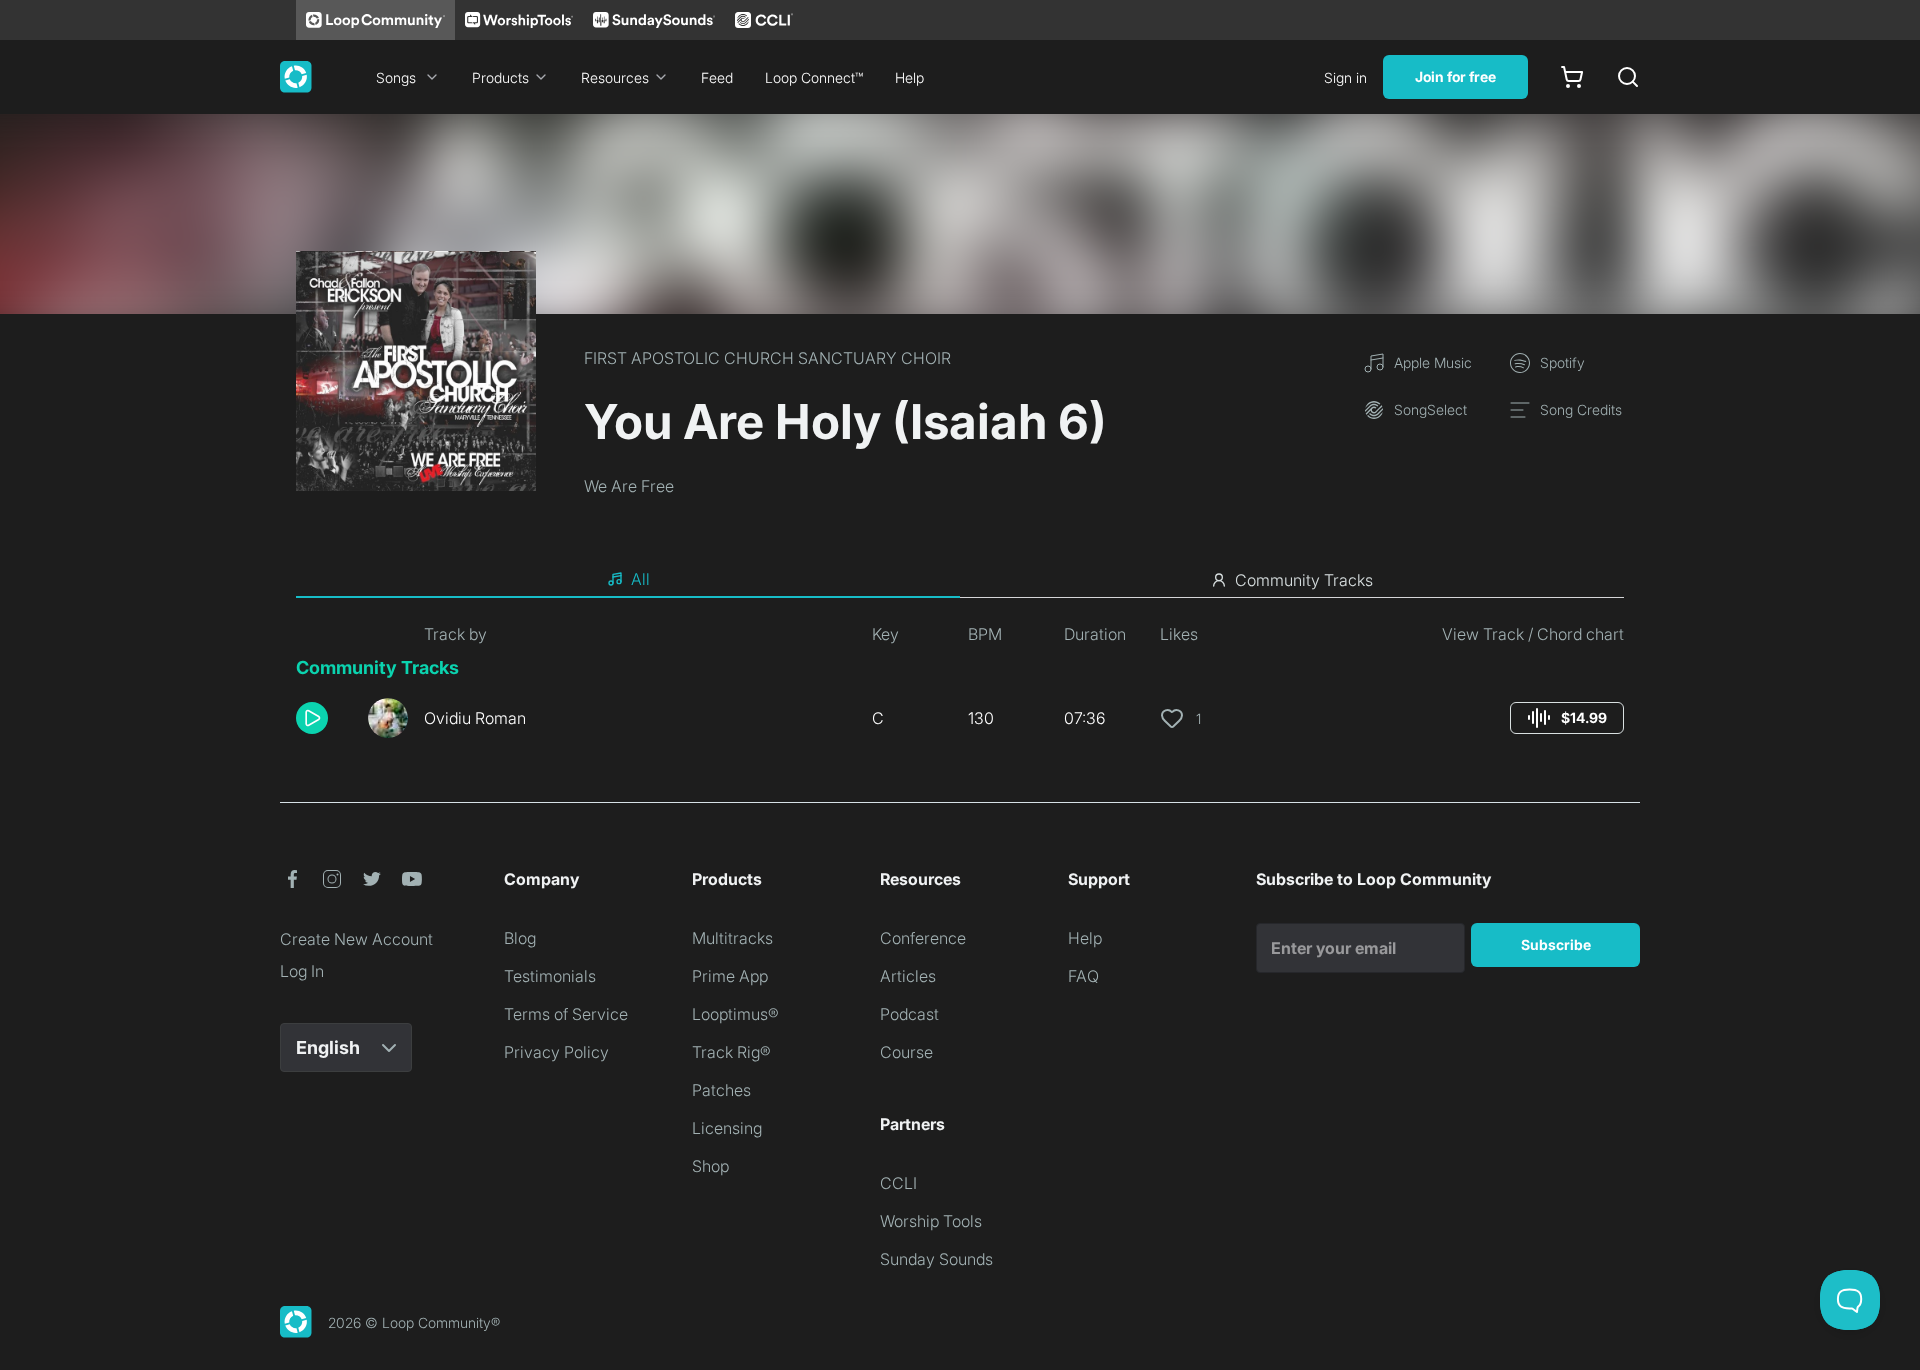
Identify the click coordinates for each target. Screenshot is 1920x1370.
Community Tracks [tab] (1304, 580)
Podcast (909, 1014)
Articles (908, 976)
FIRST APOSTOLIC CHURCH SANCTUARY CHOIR (767, 358)
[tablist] (960, 580)
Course (906, 1052)
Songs (396, 77)
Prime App (730, 976)
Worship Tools (931, 1221)
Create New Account (356, 939)
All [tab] (640, 579)
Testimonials (550, 976)
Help (909, 77)
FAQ (1083, 976)
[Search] (1628, 77)
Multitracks (732, 938)
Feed (717, 77)
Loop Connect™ (814, 77)
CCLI (898, 1183)
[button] (324, 718)
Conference (923, 938)
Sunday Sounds (936, 1259)
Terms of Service (566, 1014)
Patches (721, 1090)
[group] (1567, 718)
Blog (520, 938)
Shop (710, 1166)
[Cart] (1572, 77)
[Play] (312, 718)
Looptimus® (735, 1014)
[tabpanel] (960, 688)
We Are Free (629, 486)
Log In (302, 971)
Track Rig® (731, 1052)
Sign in (1345, 77)
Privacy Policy (556, 1052)
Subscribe (1556, 944)
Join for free (1455, 76)
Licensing (727, 1128)
